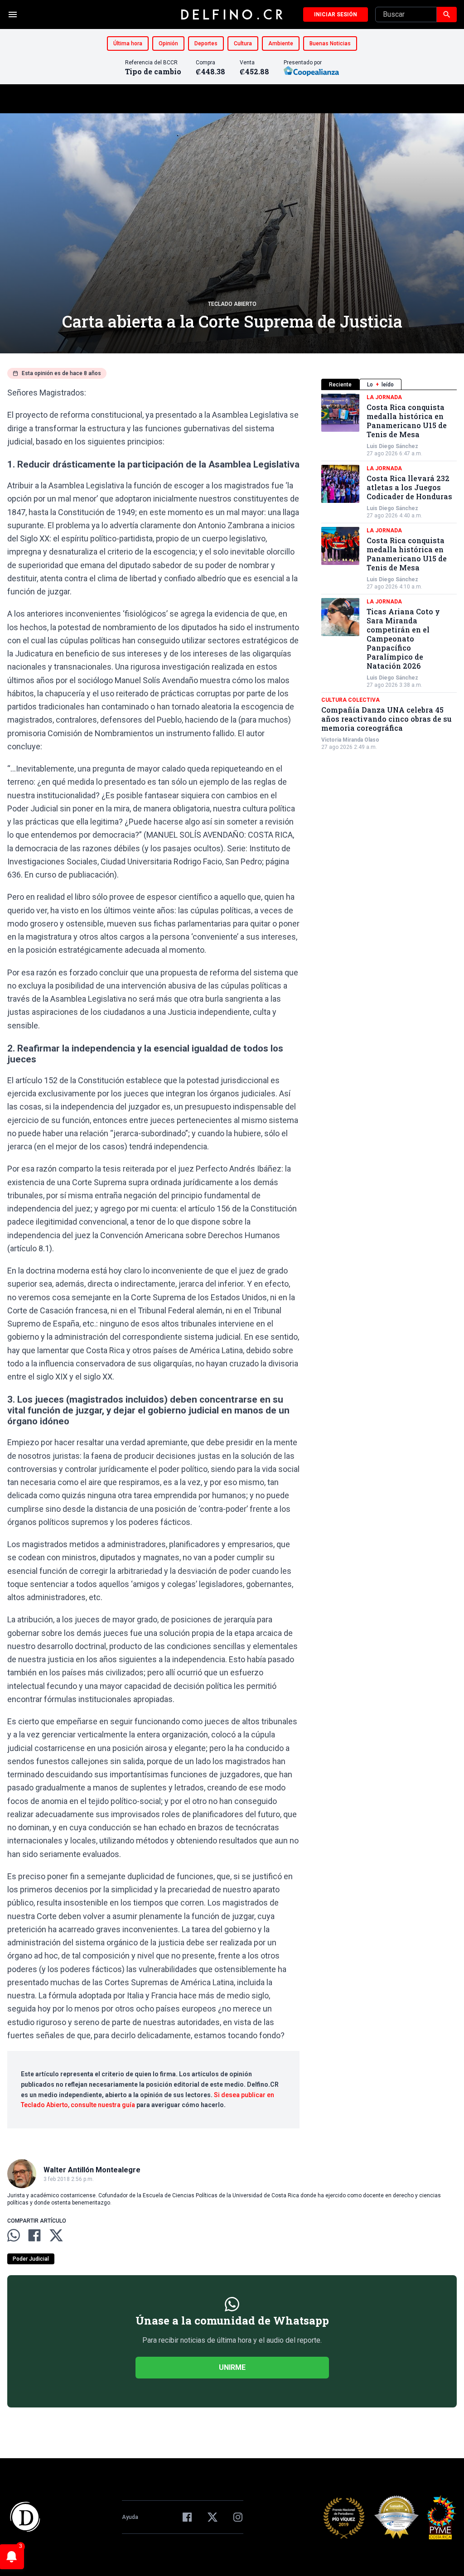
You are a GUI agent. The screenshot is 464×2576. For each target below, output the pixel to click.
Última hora (128, 43)
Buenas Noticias (330, 43)
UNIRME (232, 2367)
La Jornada (384, 397)
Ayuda (130, 2517)
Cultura (243, 43)
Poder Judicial (31, 2259)
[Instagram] (238, 2517)
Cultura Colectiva (350, 700)
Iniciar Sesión (336, 14)
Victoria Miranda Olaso (350, 740)
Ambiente (281, 43)
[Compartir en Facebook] (34, 2235)
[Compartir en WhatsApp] (14, 2235)
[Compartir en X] (56, 2235)
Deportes (206, 43)
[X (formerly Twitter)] (213, 2517)
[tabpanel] (389, 572)
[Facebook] (187, 2517)
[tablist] (389, 384)
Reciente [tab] (340, 385)
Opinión (168, 43)
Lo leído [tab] (380, 385)
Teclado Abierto (232, 304)
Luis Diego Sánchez (392, 446)
